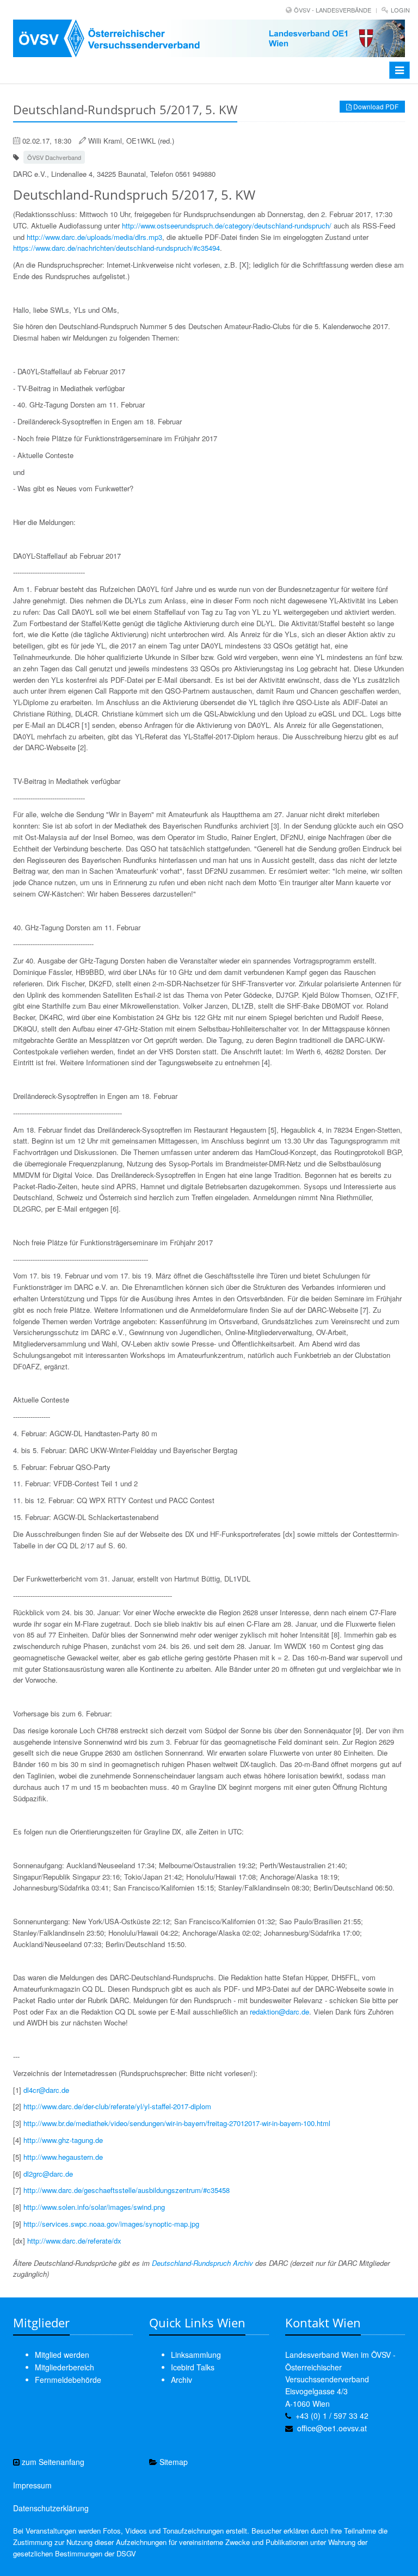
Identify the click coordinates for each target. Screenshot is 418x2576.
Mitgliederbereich (64, 2367)
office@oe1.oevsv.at (332, 2428)
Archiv (182, 2380)
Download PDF (375, 106)
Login (400, 10)
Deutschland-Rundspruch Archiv (202, 2263)
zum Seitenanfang (52, 2462)
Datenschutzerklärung (51, 2508)
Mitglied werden (62, 2355)
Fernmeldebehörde (68, 2380)
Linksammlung (196, 2355)
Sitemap (173, 2462)
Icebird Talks (193, 2367)
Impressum (32, 2485)
